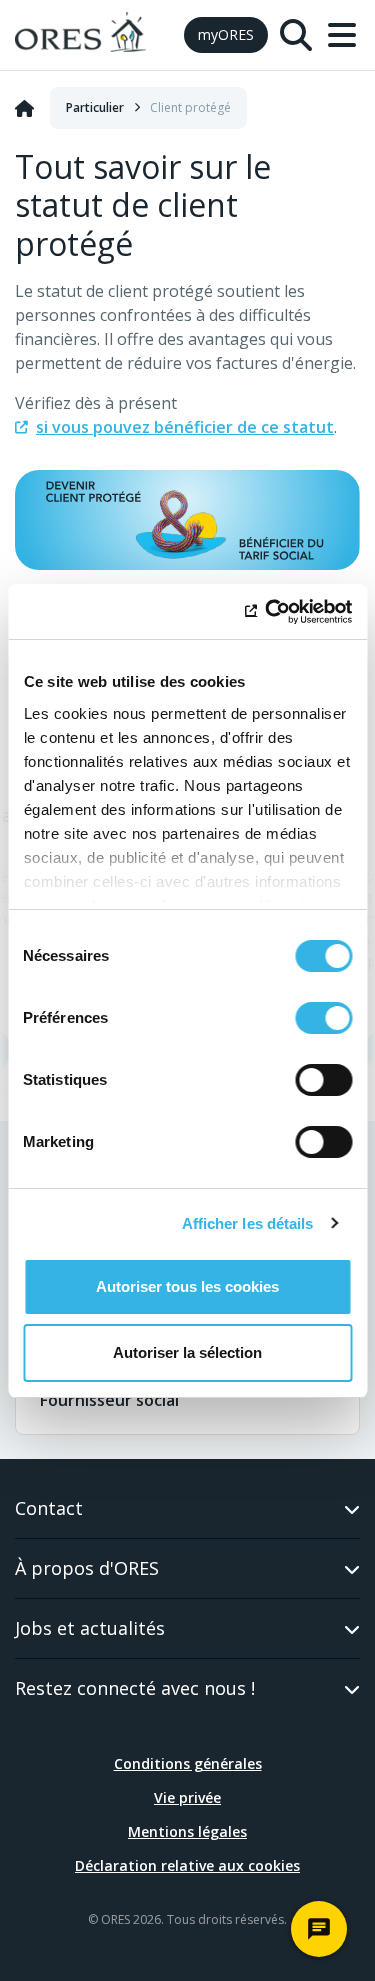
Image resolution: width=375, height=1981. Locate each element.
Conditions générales (188, 1763)
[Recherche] (296, 35)
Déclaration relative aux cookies (187, 1865)
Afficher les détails (248, 1223)
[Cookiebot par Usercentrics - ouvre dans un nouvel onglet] (267, 612)
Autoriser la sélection (187, 1352)
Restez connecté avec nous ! (135, 1688)
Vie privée (187, 1797)
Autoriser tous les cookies (187, 1286)
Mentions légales (187, 1831)
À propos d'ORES (87, 1568)
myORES (226, 34)
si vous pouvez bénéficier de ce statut (185, 427)
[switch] (323, 1018)
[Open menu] (342, 35)
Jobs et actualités (90, 1628)
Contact (49, 1508)
